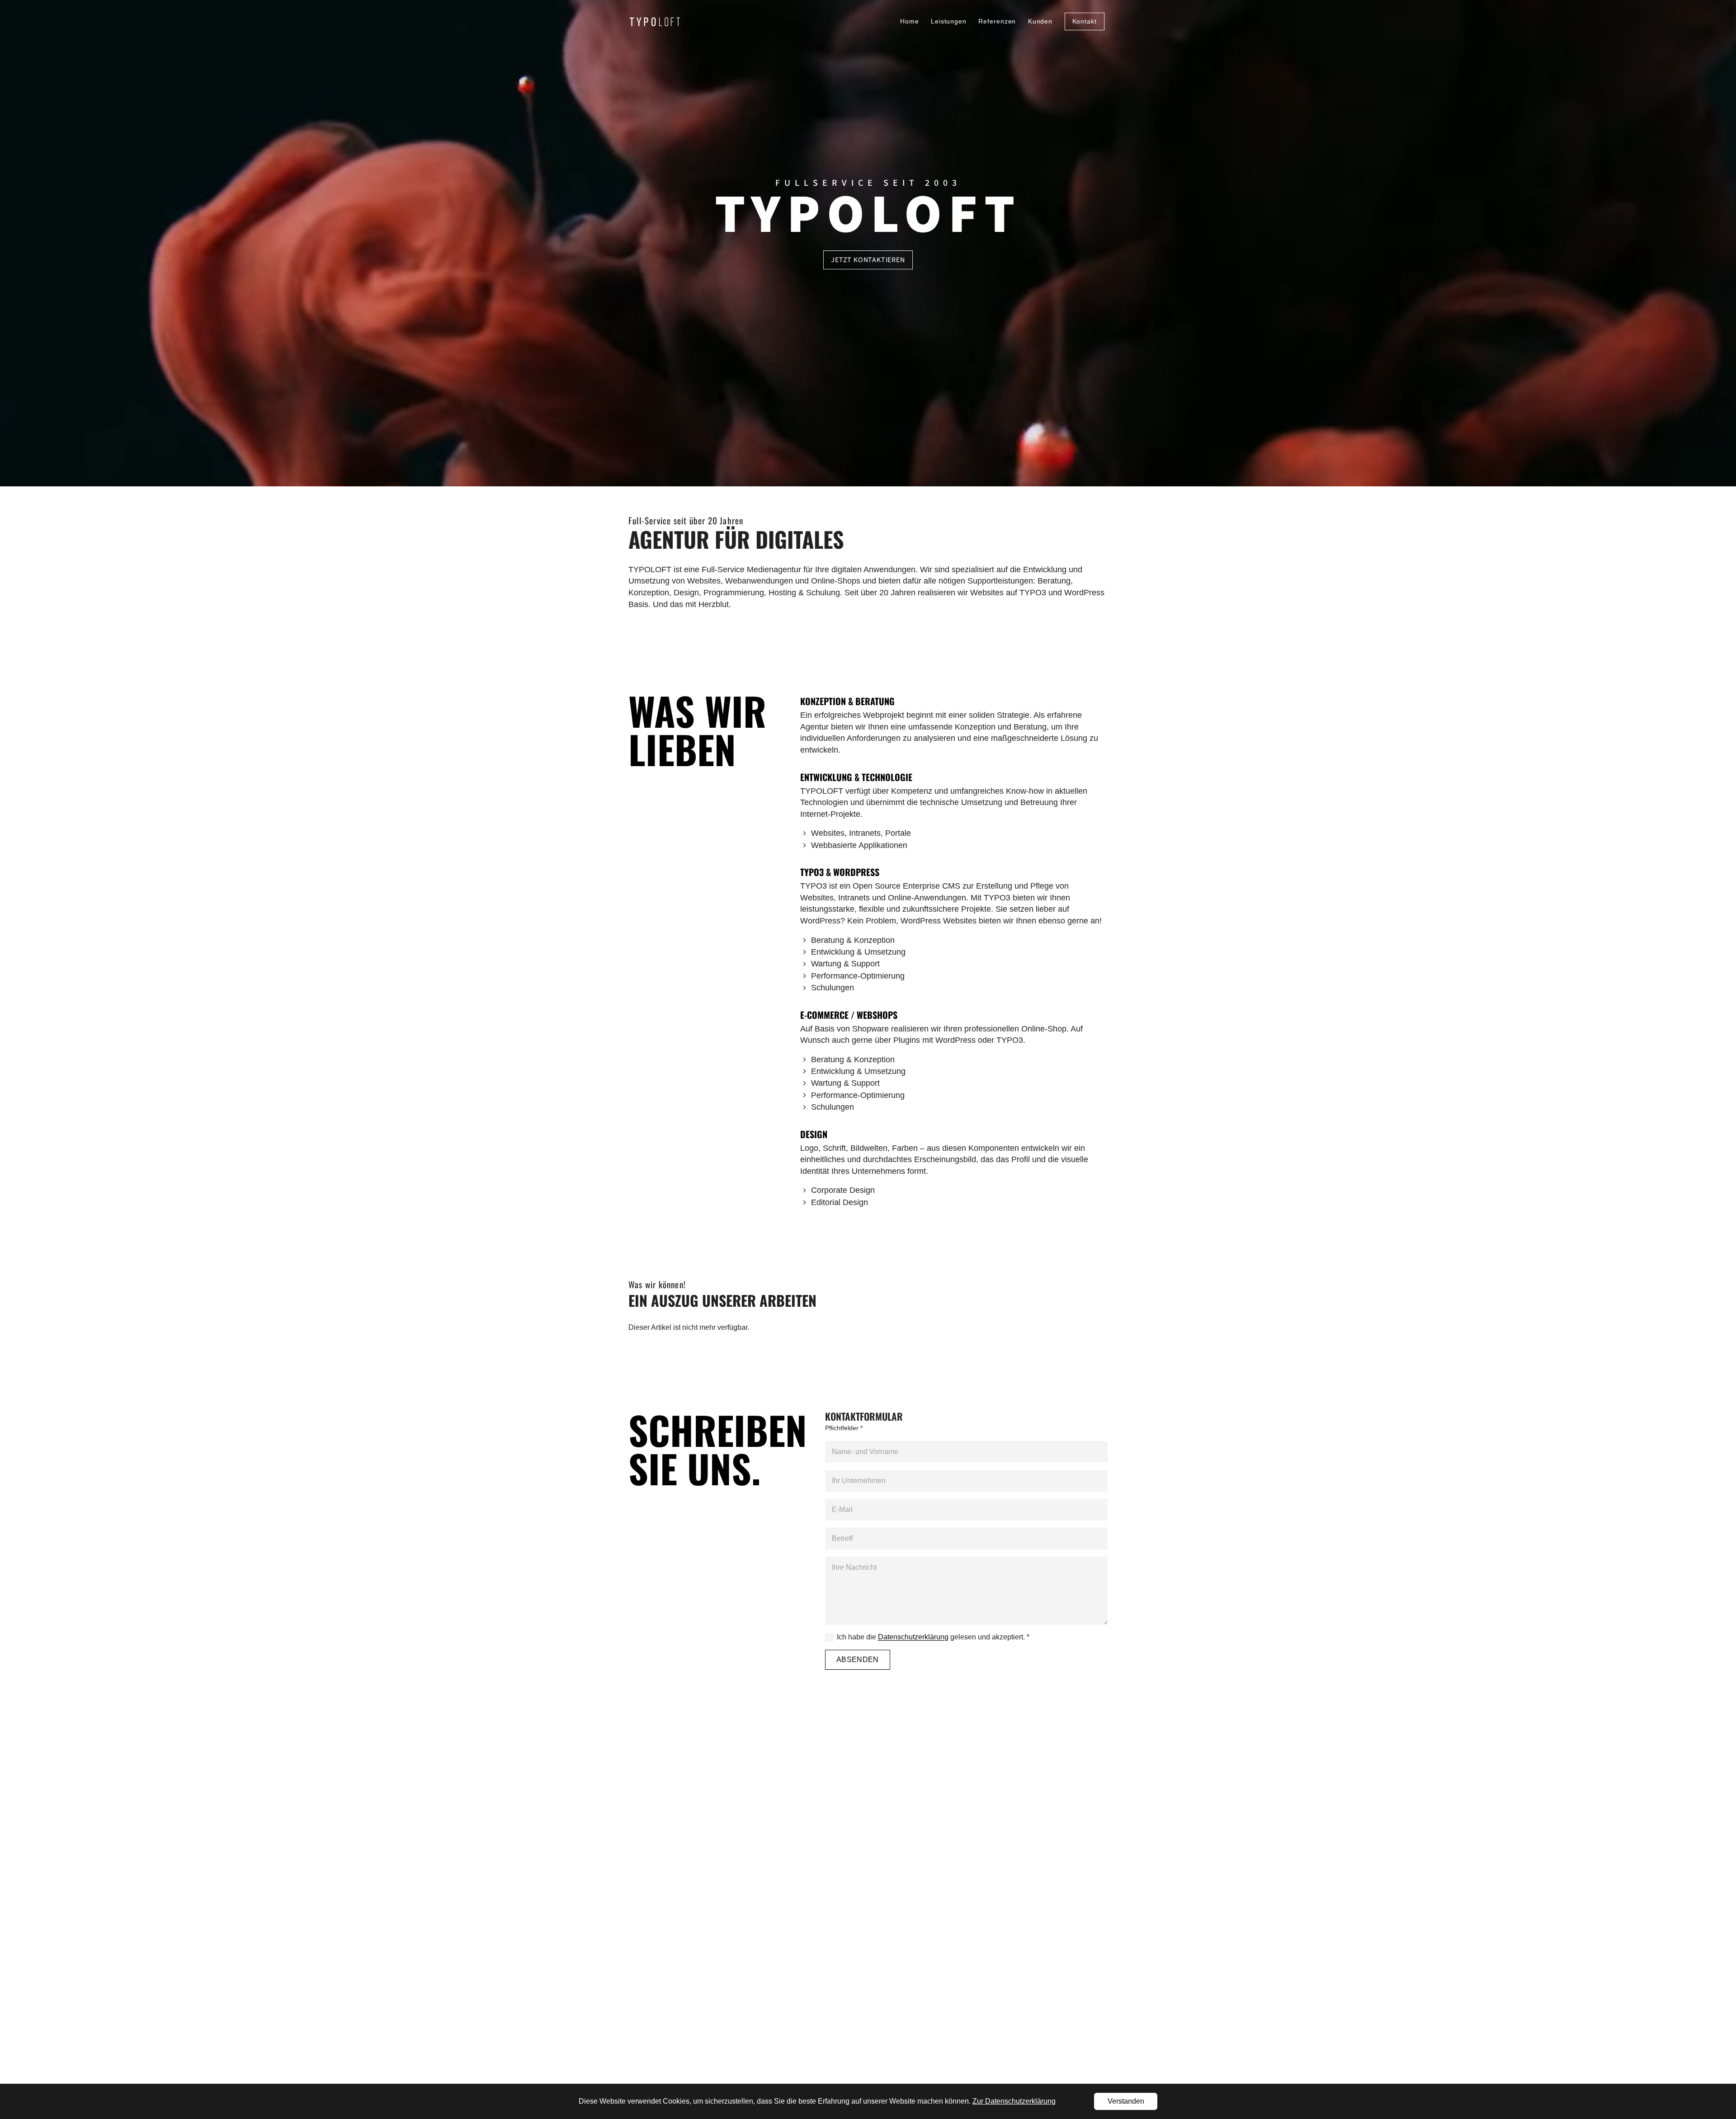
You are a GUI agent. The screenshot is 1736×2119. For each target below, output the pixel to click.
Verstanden (1126, 2101)
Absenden (858, 1660)
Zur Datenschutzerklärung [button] (1014, 2101)
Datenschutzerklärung (913, 1637)
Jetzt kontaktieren (868, 260)
